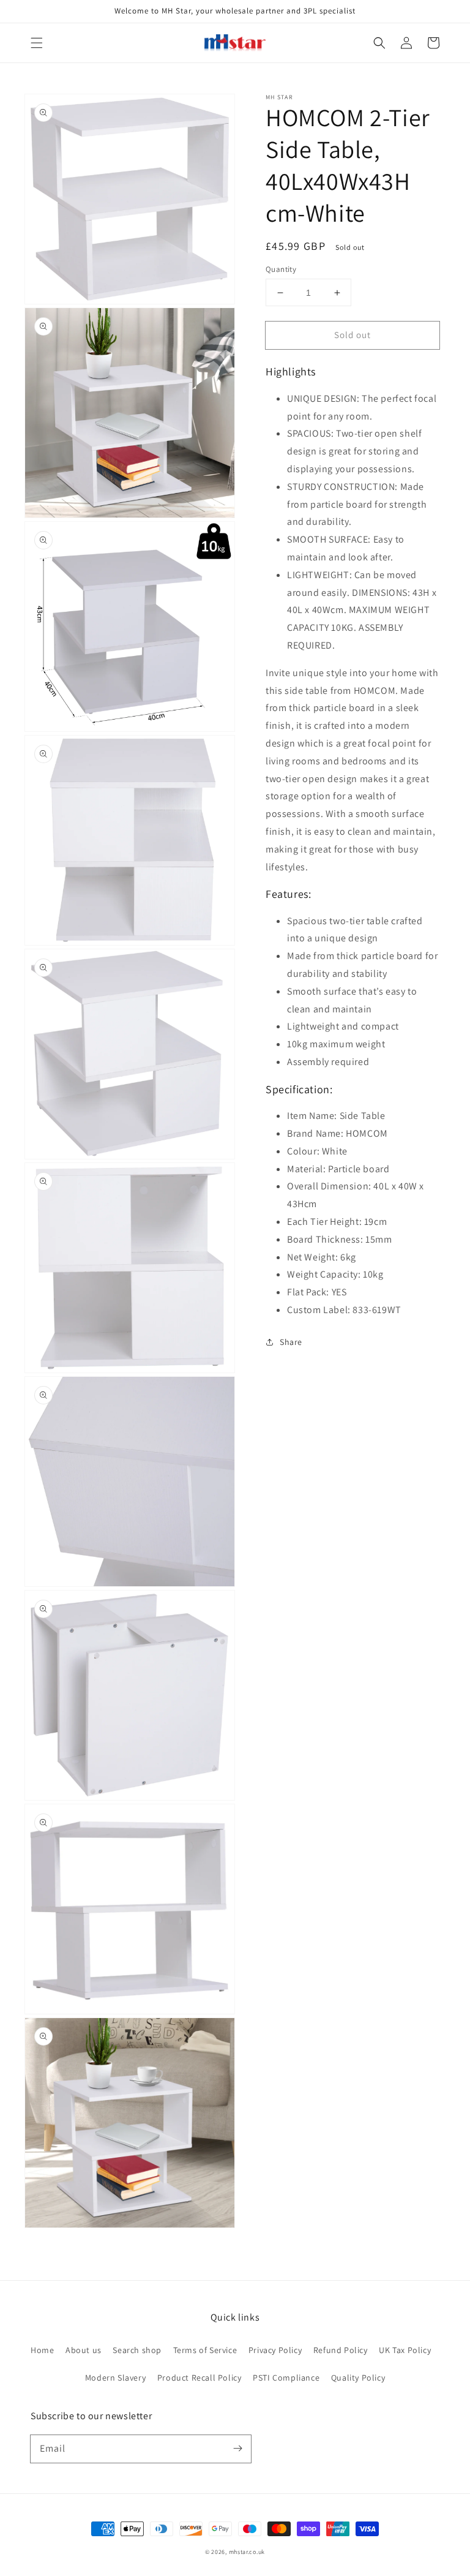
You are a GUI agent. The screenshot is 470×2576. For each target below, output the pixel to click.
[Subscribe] (237, 2449)
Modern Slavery (115, 2378)
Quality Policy (358, 2378)
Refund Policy (341, 2350)
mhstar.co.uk (247, 2552)
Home (42, 2350)
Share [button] (291, 1342)
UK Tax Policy (405, 2350)
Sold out (352, 335)
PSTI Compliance (286, 2378)
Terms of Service (205, 2350)
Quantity (281, 269)
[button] (37, 43)
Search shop (137, 2350)
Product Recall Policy (200, 2378)
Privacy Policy (275, 2350)
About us (84, 2350)
